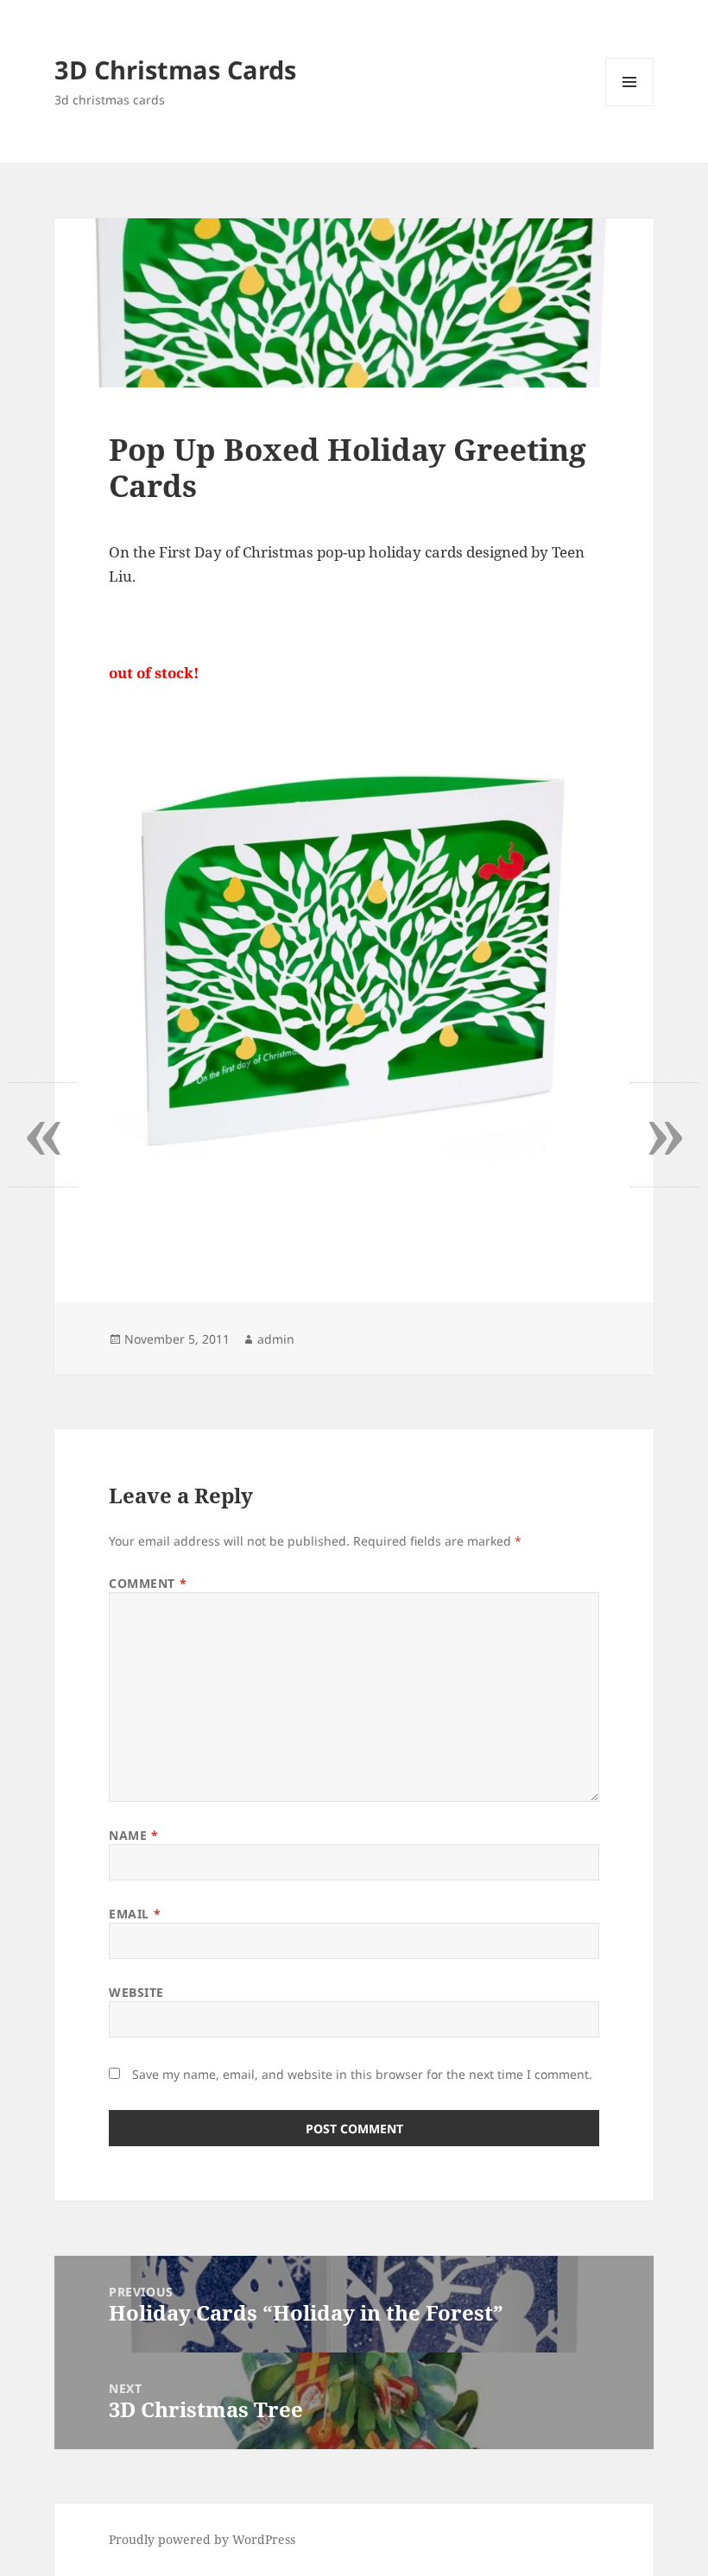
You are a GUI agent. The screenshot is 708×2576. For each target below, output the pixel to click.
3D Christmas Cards (175, 69)
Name (133, 1835)
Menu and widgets (630, 106)
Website (136, 1992)
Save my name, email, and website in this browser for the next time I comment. (362, 2074)
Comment (148, 1583)
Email (135, 1914)
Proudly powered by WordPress (202, 2539)
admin (276, 1339)
